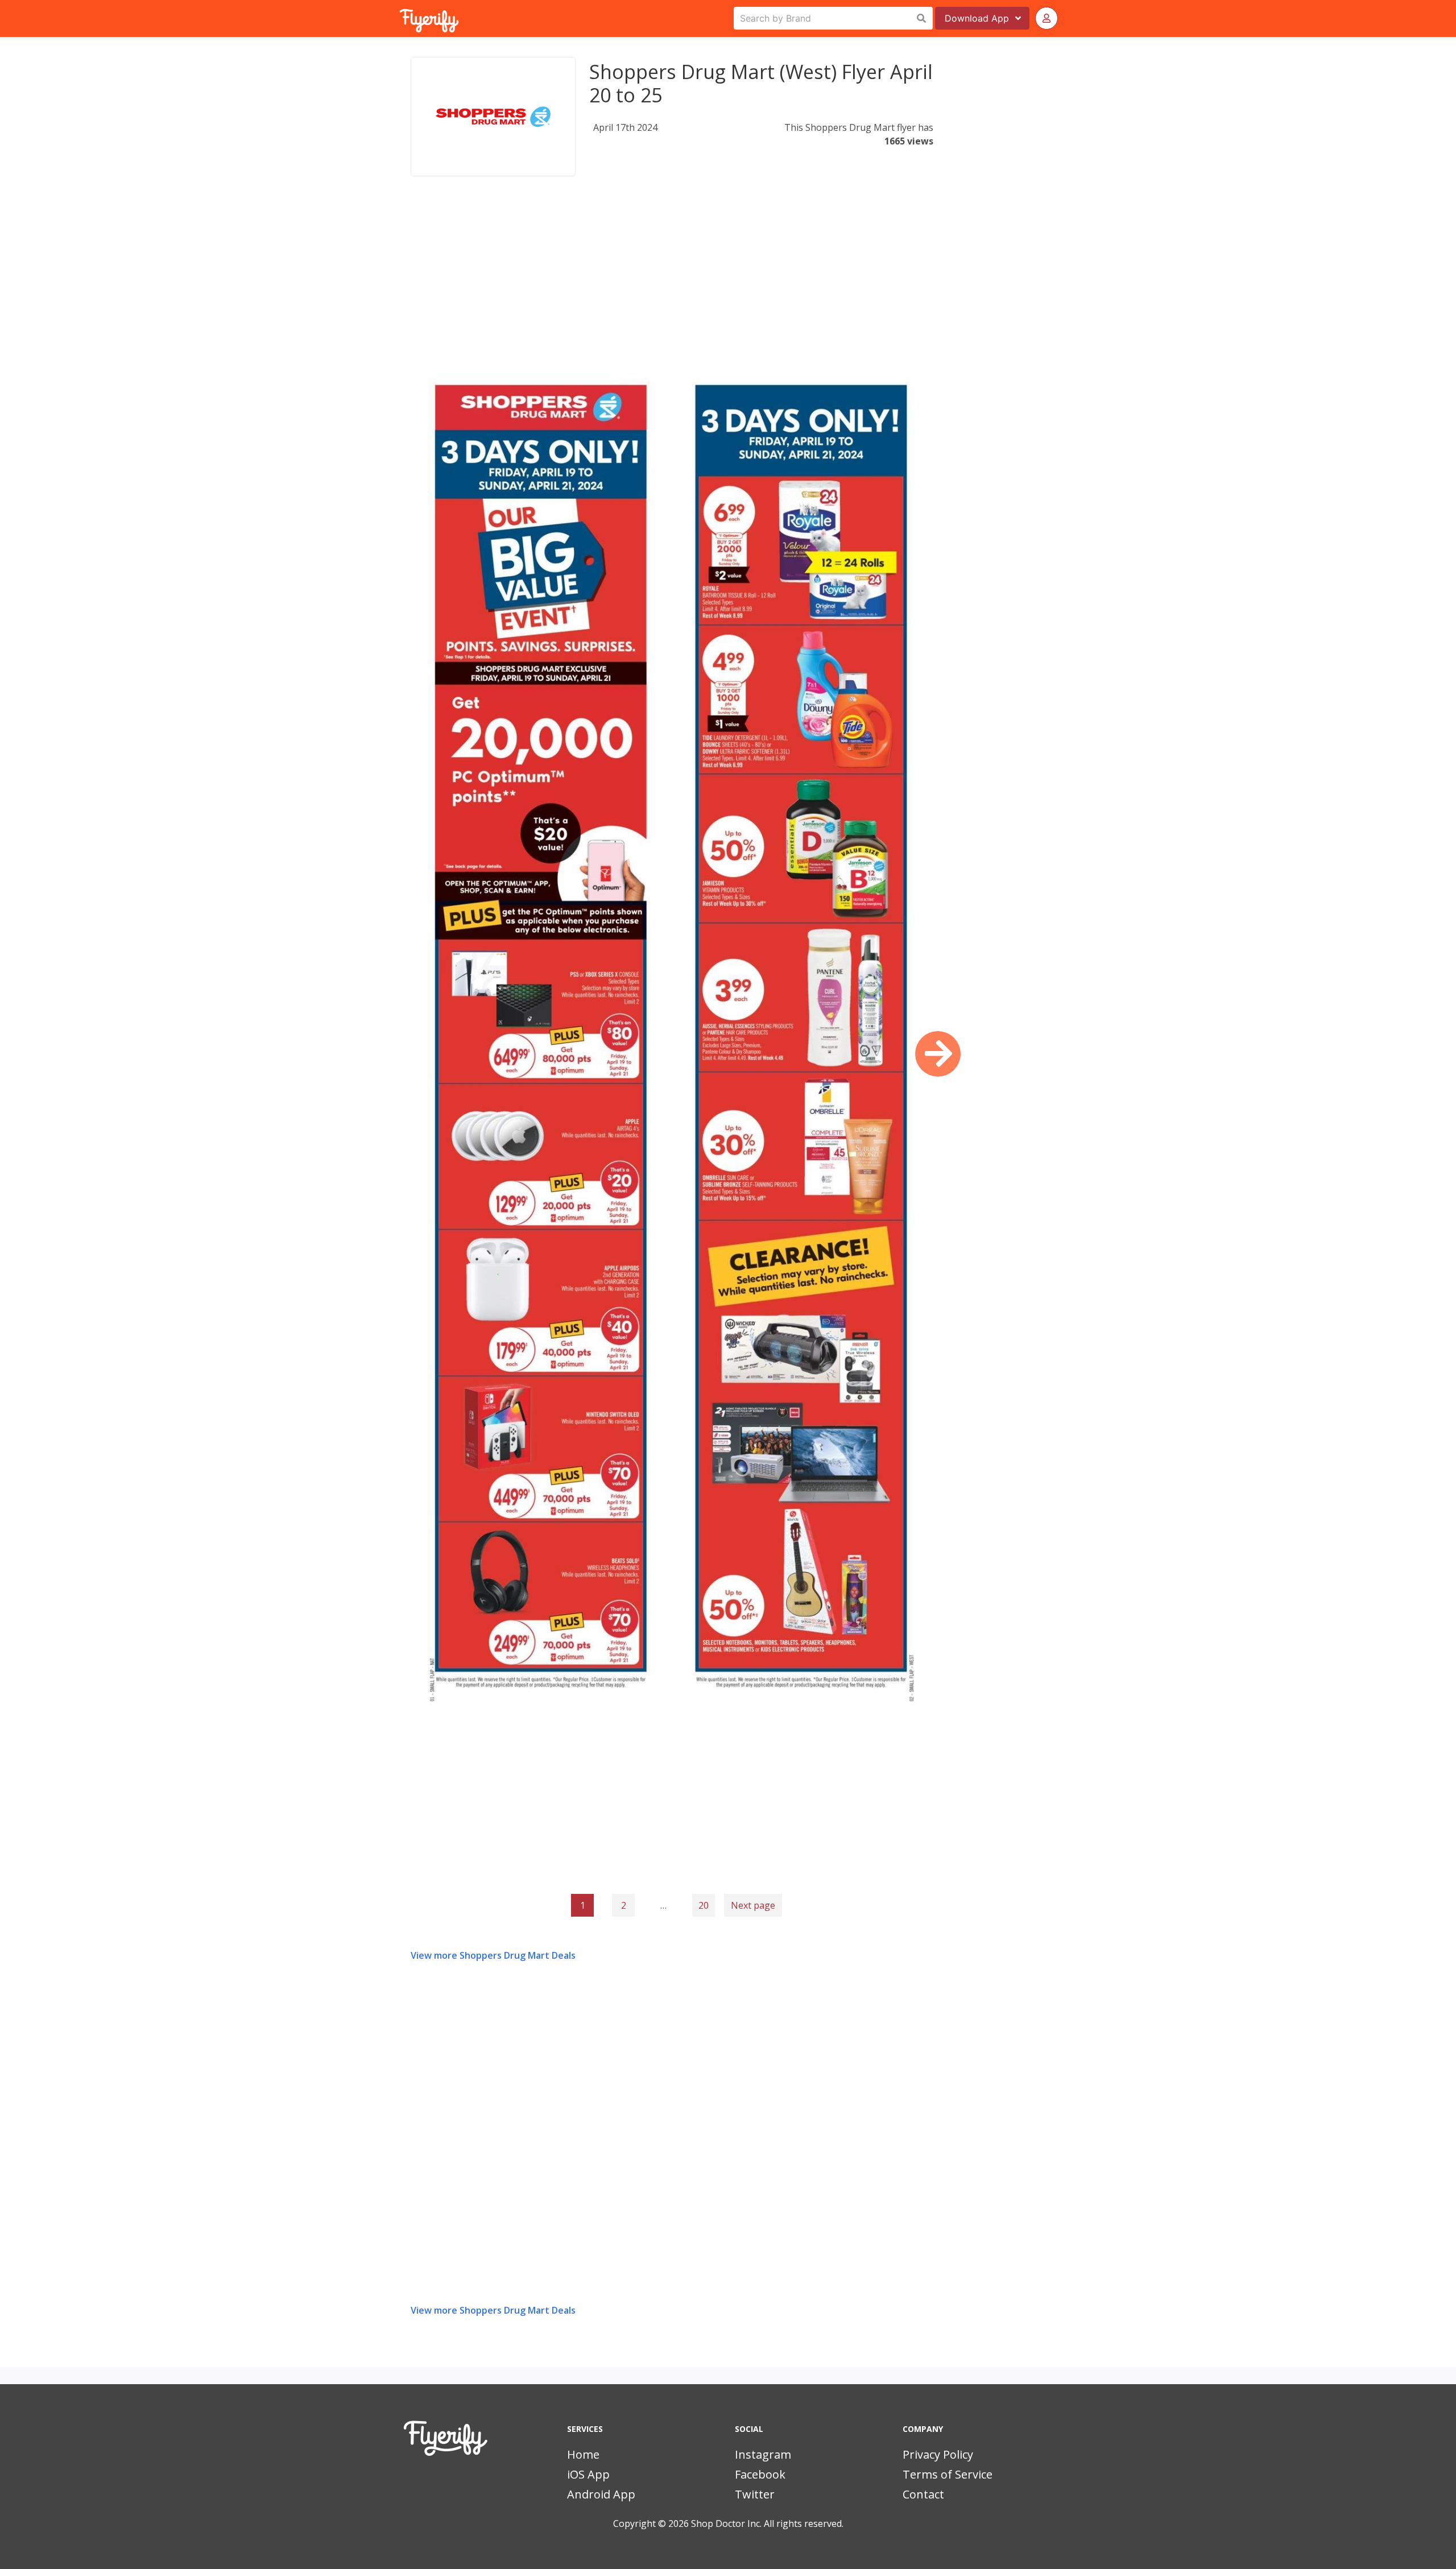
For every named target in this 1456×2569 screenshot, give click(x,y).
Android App (601, 2494)
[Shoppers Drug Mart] (493, 117)
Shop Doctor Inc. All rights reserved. (767, 2524)
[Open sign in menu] (1046, 18)
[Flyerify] (400, 18)
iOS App (588, 2474)
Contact (923, 2494)
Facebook (760, 2474)
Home (583, 2454)
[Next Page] (938, 1054)
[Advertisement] (672, 281)
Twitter (755, 2494)
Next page (753, 1905)
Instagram (763, 2454)
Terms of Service (948, 2474)
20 (704, 1905)
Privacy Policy (938, 2454)
